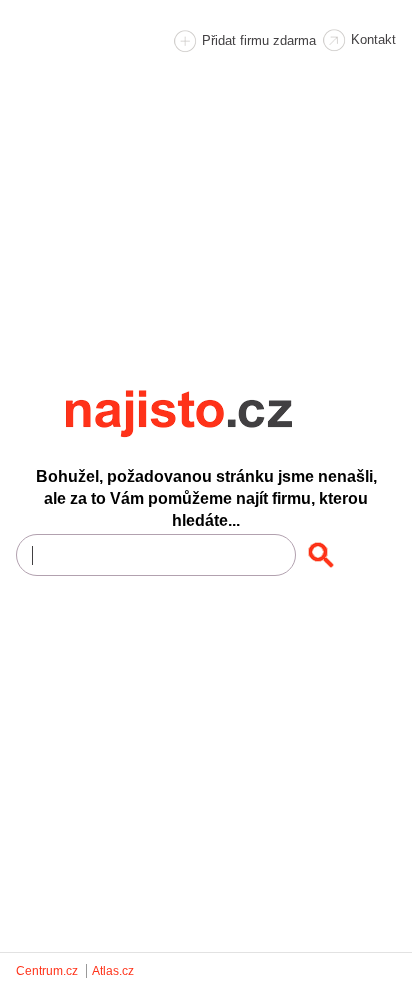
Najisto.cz (206, 414)
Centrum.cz (47, 971)
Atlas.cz (113, 971)
